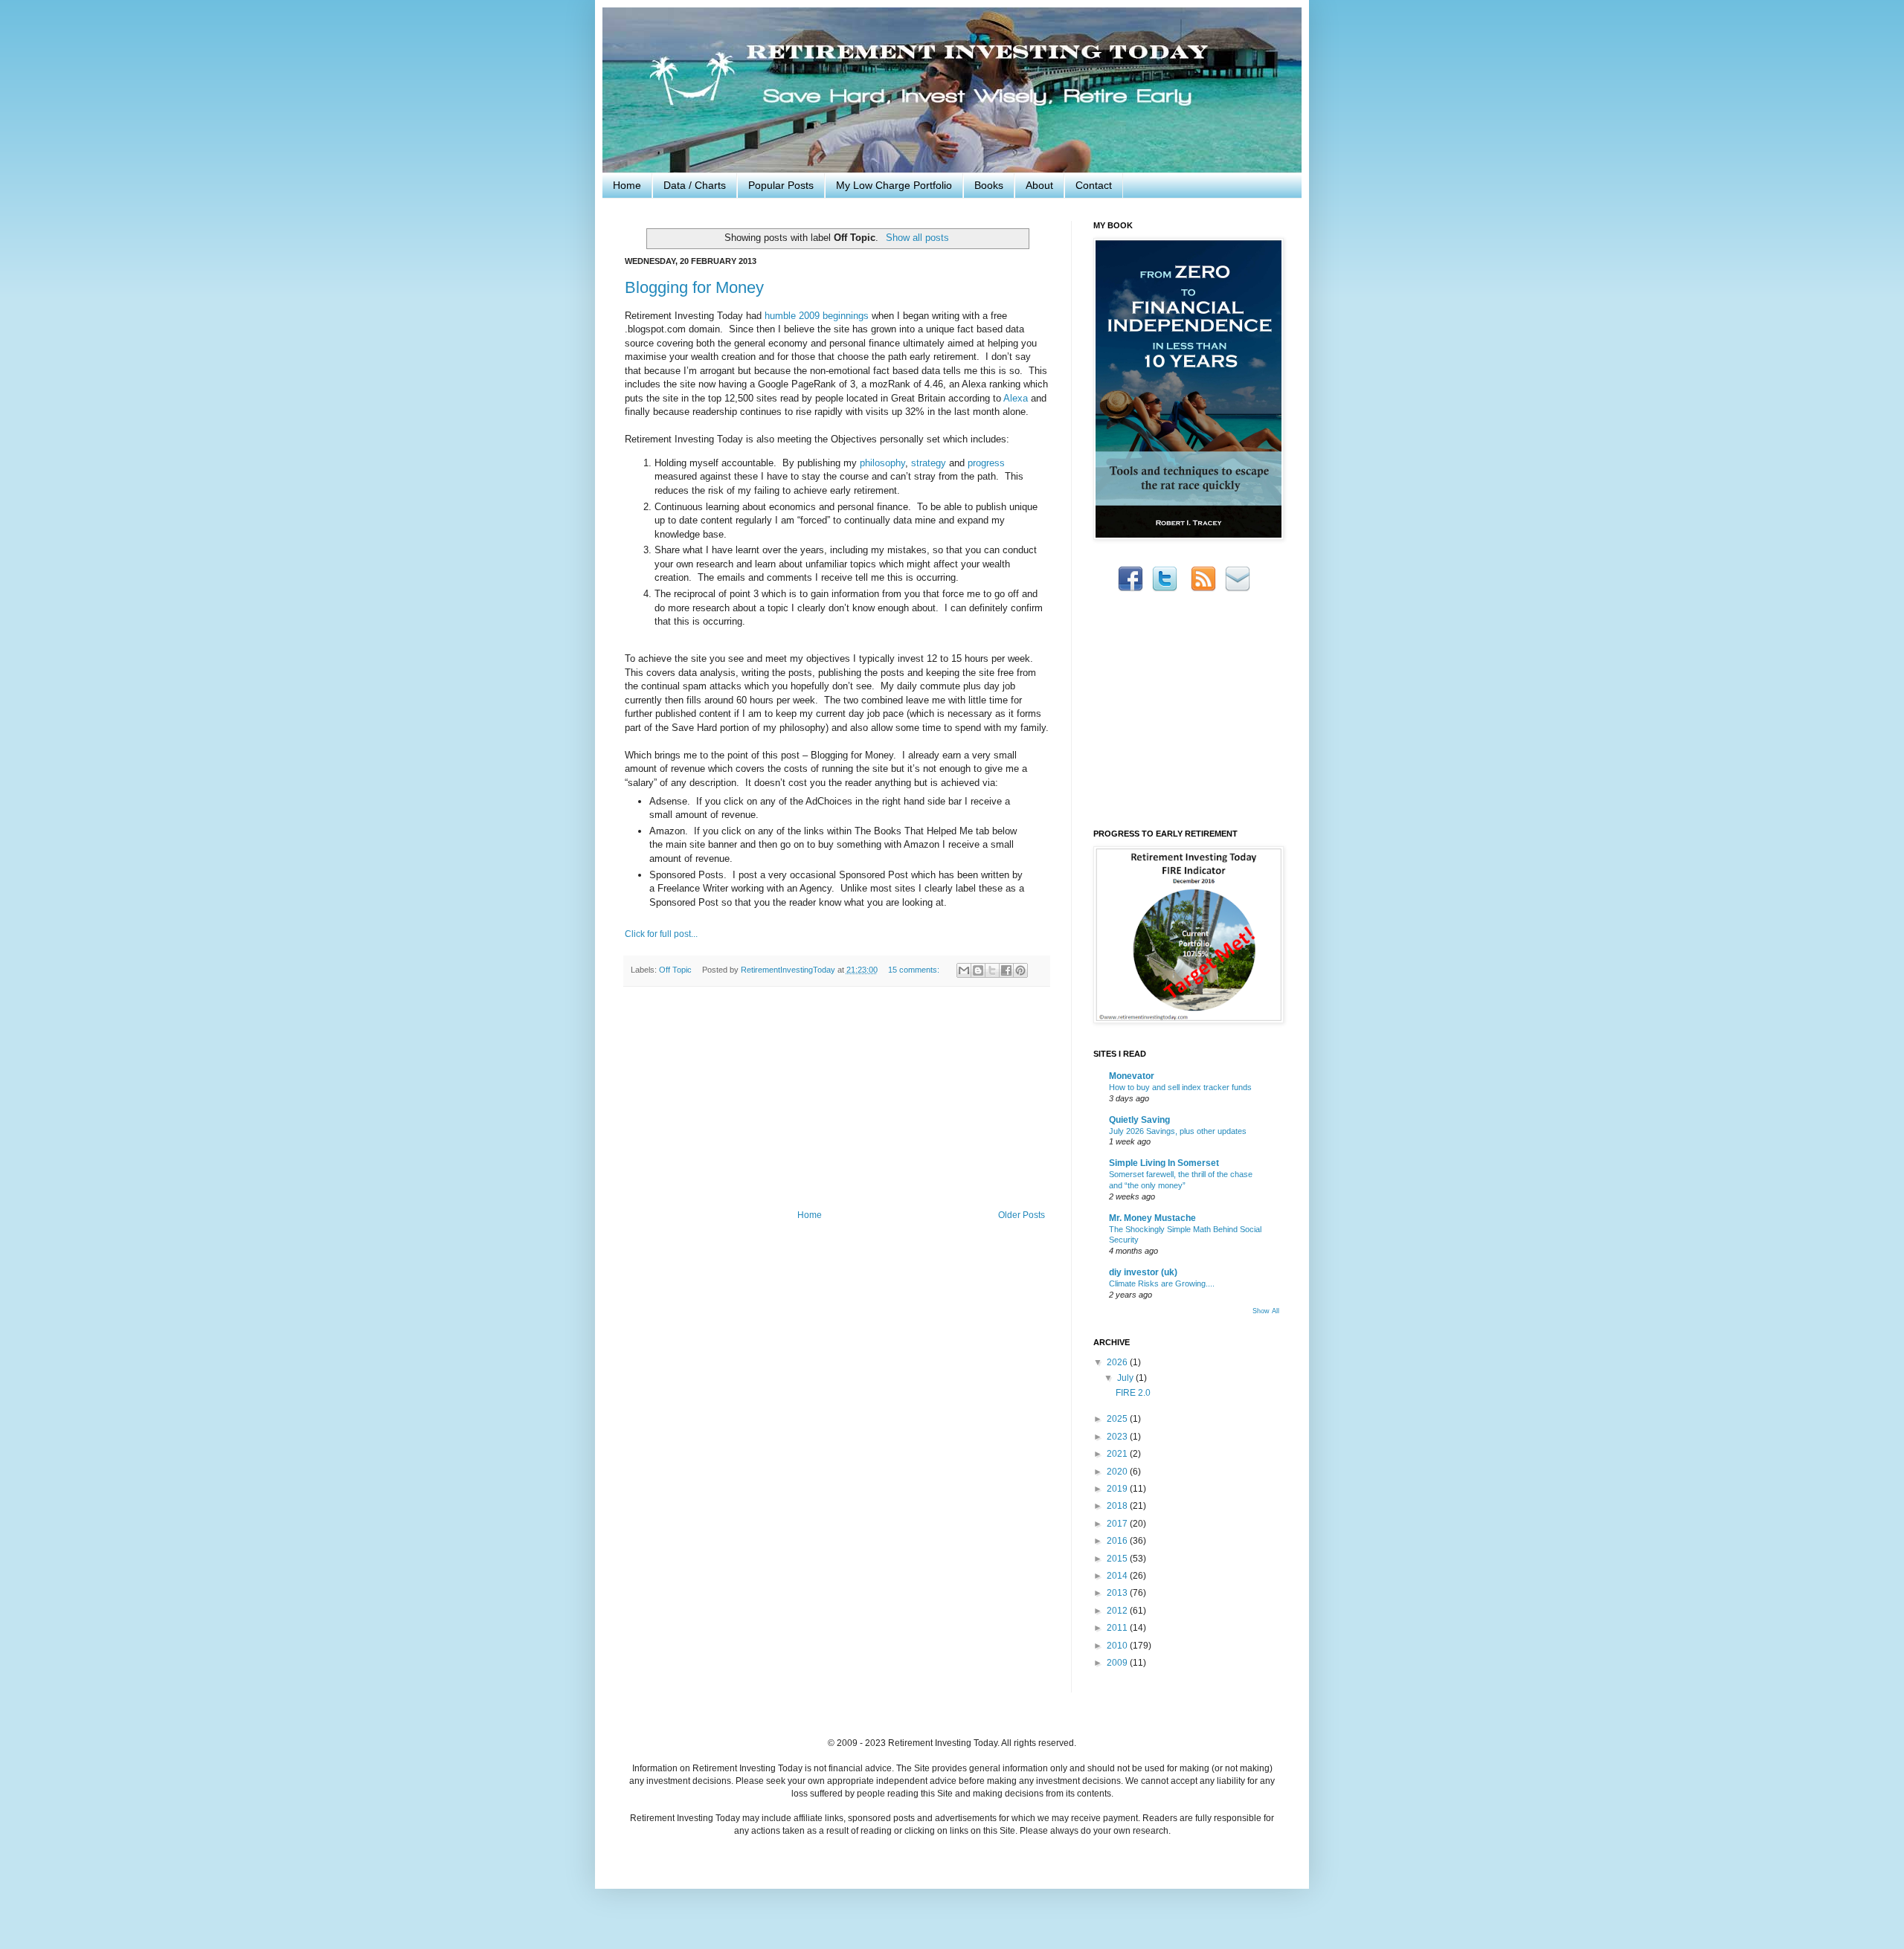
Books (989, 185)
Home (627, 185)
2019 (1118, 1489)
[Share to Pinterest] (1020, 970)
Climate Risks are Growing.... (1162, 1283)
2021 (1118, 1454)
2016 (1118, 1541)
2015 (1118, 1559)
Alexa (1016, 398)
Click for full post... (661, 934)
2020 (1118, 1472)
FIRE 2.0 (1133, 1393)
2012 (1118, 1611)
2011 (1118, 1628)
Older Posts (1022, 1215)
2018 (1118, 1506)
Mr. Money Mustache (1152, 1218)
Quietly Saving (1139, 1120)
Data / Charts (695, 185)
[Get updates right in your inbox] (1238, 589)
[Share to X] (992, 970)
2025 (1118, 1419)
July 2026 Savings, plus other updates (1178, 1131)
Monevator (1132, 1076)
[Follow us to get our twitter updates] (1165, 589)
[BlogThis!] (978, 970)
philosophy (882, 463)
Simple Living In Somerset (1164, 1163)
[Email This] (964, 970)
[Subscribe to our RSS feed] (1203, 589)
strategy (929, 463)
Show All (1266, 1311)
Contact (1094, 185)
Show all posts (917, 238)
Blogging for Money (694, 287)
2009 (1118, 1663)
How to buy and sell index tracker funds (1180, 1087)
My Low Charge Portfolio (894, 185)
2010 (1118, 1646)
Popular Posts (781, 185)
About (1039, 185)
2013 (1118, 1593)
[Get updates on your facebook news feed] (1130, 589)
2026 (1118, 1362)
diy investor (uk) (1143, 1272)
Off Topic (675, 970)
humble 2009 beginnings (817, 316)
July (1126, 1378)
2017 (1118, 1524)
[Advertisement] (837, 1098)
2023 (1118, 1437)
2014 (1118, 1576)
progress (986, 463)
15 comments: (915, 970)
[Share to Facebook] (1006, 970)
